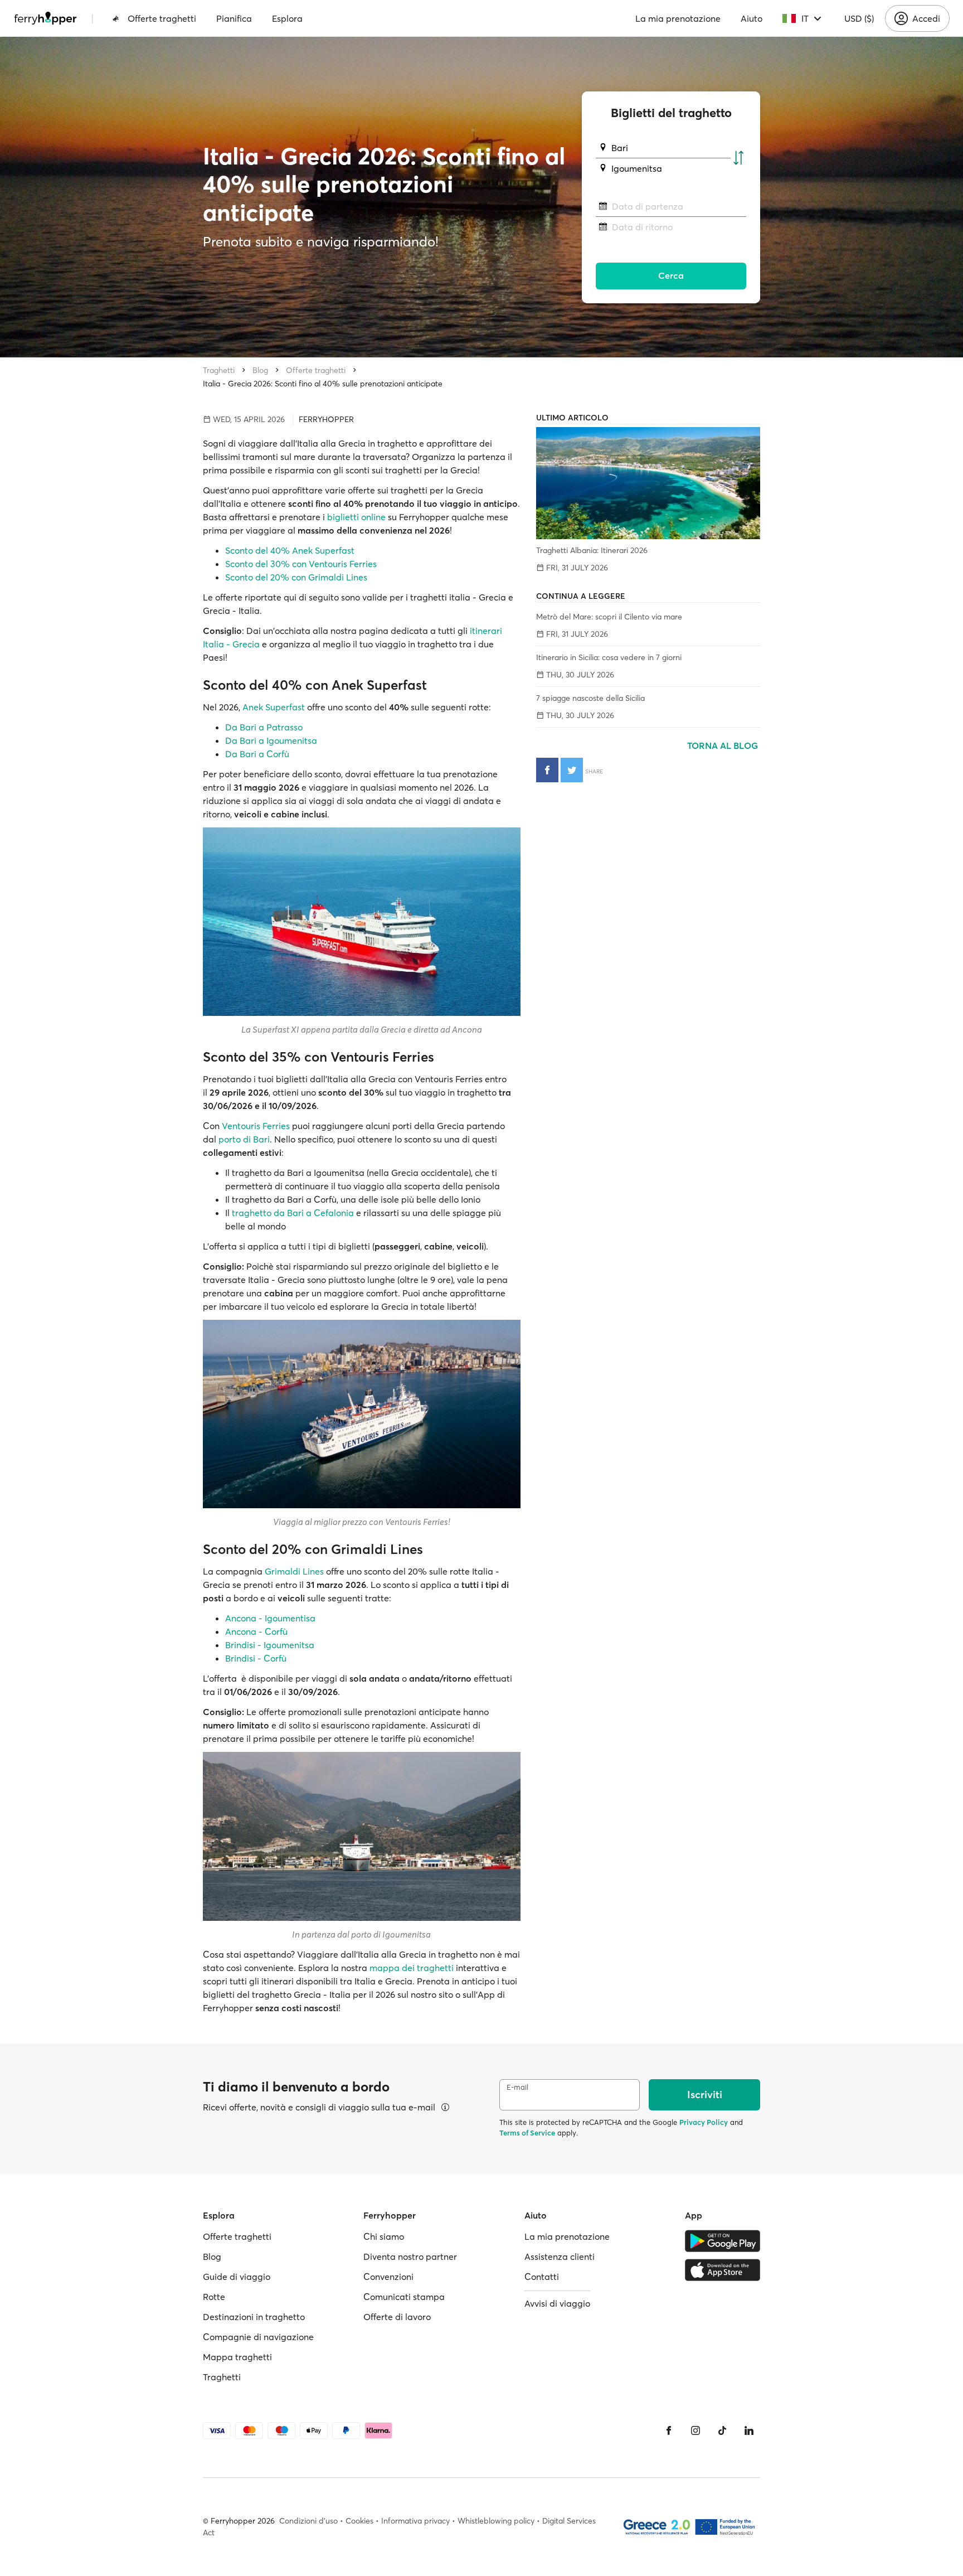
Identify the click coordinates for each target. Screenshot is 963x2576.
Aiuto (752, 18)
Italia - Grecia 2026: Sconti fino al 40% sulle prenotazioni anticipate (323, 384)
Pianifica (234, 18)
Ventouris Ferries (256, 1126)
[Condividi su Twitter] (572, 770)
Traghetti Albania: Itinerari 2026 (592, 550)
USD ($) (859, 18)
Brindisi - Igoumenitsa (270, 1645)
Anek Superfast (274, 707)
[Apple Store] (723, 2270)
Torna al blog (724, 745)
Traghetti (219, 370)
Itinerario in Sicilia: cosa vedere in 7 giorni (609, 657)
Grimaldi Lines (294, 1571)
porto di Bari (244, 1139)
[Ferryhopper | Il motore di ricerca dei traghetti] (45, 18)
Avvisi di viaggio (557, 2303)
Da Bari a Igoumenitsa (271, 740)
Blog (260, 370)
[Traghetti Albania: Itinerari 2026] (648, 483)
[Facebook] (669, 2430)
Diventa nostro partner (410, 2257)
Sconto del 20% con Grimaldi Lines (296, 577)
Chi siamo (384, 2236)
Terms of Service (527, 2133)
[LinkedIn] (749, 2430)
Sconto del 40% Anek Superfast (290, 550)
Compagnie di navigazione (258, 2337)
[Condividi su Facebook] (547, 770)
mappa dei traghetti (412, 1968)
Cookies (359, 2521)
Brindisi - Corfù (256, 1658)
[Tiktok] (722, 2430)
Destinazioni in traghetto (254, 2317)
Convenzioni (388, 2277)
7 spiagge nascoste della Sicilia (590, 698)
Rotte (214, 2297)
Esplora (287, 18)
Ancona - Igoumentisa (270, 1618)
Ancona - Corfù (256, 1631)
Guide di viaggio (237, 2277)
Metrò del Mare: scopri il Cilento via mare (609, 617)
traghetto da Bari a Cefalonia (293, 1213)
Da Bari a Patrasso (264, 727)
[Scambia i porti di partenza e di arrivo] (738, 158)
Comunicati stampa (404, 2297)
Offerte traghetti (162, 18)
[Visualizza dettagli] (445, 2107)
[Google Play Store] (723, 2241)
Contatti (542, 2277)
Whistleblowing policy (496, 2521)
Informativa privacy (415, 2521)
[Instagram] (695, 2430)
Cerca (671, 275)
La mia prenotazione (678, 18)
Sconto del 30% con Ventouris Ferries (301, 564)
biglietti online (356, 517)
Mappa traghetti (237, 2357)
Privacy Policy (704, 2122)
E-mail (517, 2087)
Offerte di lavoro (397, 2317)
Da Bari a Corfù (257, 754)
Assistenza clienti (560, 2257)
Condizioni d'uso (308, 2521)
